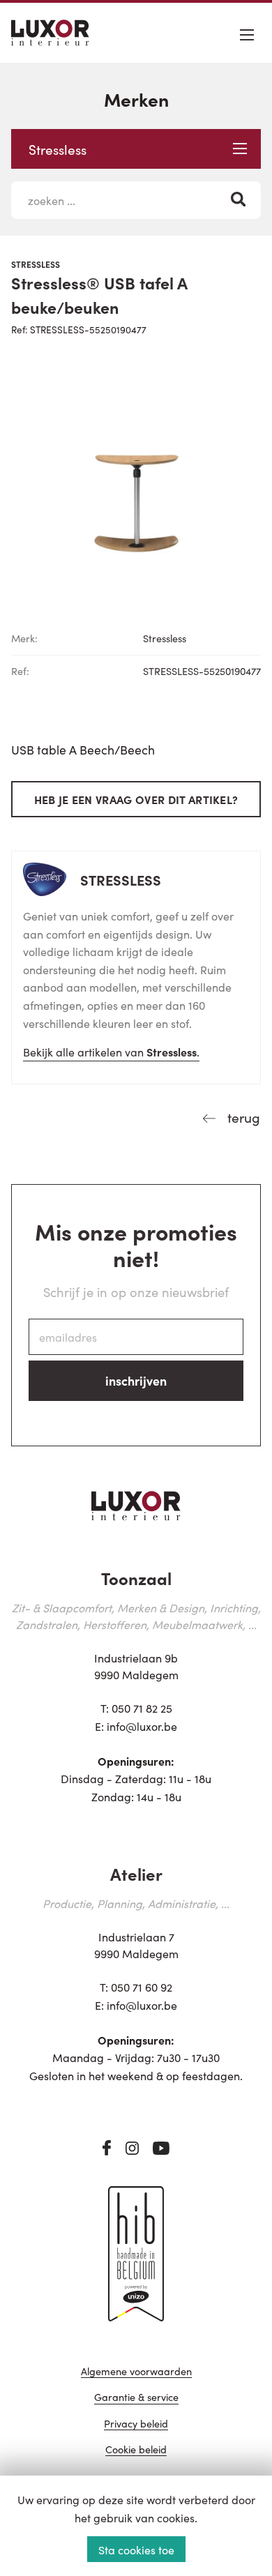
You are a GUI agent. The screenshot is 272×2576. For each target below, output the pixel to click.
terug (242, 1117)
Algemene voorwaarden (136, 2372)
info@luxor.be (142, 1726)
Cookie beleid (136, 2450)
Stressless (58, 149)
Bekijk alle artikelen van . (111, 1052)
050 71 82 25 (142, 1708)
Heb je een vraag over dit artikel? (136, 799)
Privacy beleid (136, 2424)
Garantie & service (136, 2398)
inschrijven (136, 1380)
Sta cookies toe (136, 2550)
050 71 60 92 (142, 1987)
